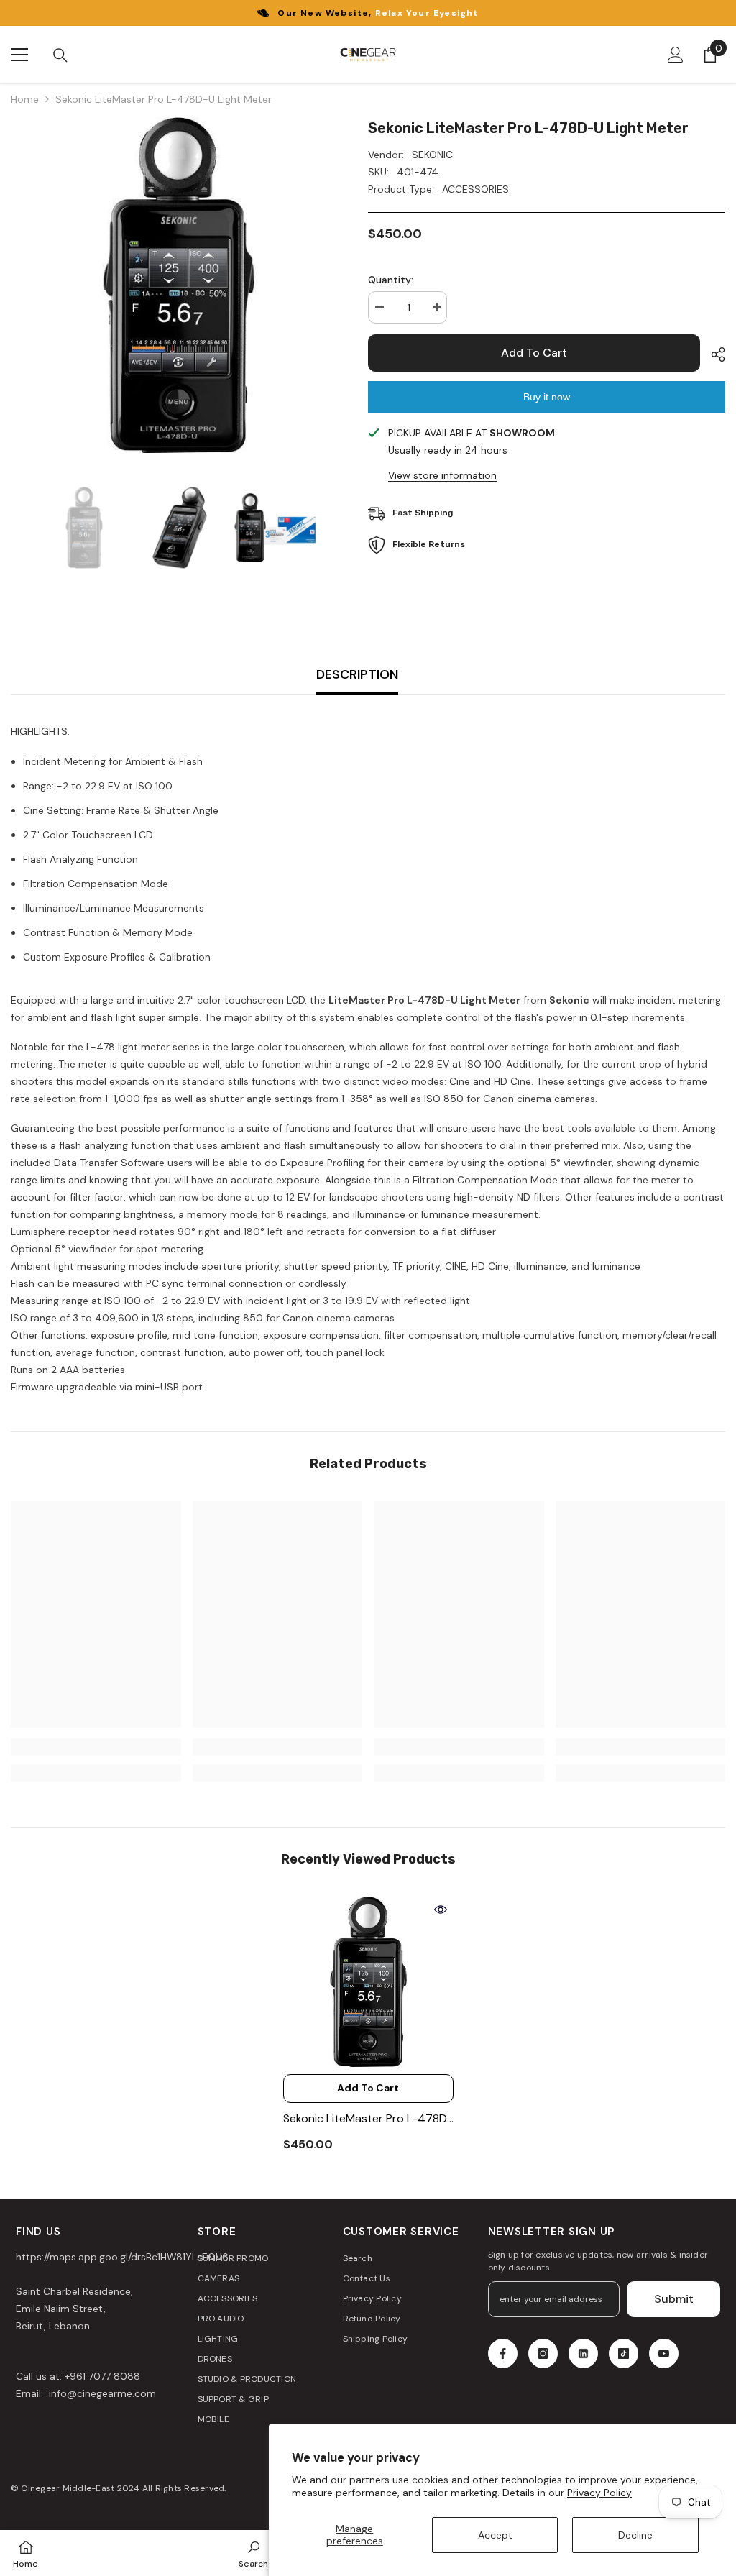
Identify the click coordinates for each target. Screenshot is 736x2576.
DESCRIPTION (357, 674)
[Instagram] (543, 2353)
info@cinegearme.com (101, 2393)
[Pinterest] (583, 2353)
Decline (635, 2535)
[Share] (713, 354)
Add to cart (534, 353)
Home (25, 99)
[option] (179, 285)
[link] (96, 1747)
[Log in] (676, 55)
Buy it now (547, 397)
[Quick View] (441, 1910)
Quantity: (391, 280)
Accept (495, 2535)
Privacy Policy (599, 2493)
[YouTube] (664, 2353)
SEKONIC (432, 155)
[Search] (60, 55)
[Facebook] (503, 2353)
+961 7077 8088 (102, 2376)
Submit (674, 2299)
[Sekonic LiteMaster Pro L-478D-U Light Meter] (368, 1982)
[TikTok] (624, 2353)
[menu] (19, 55)
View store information (442, 475)
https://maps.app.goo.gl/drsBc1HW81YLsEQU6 (122, 2257)
